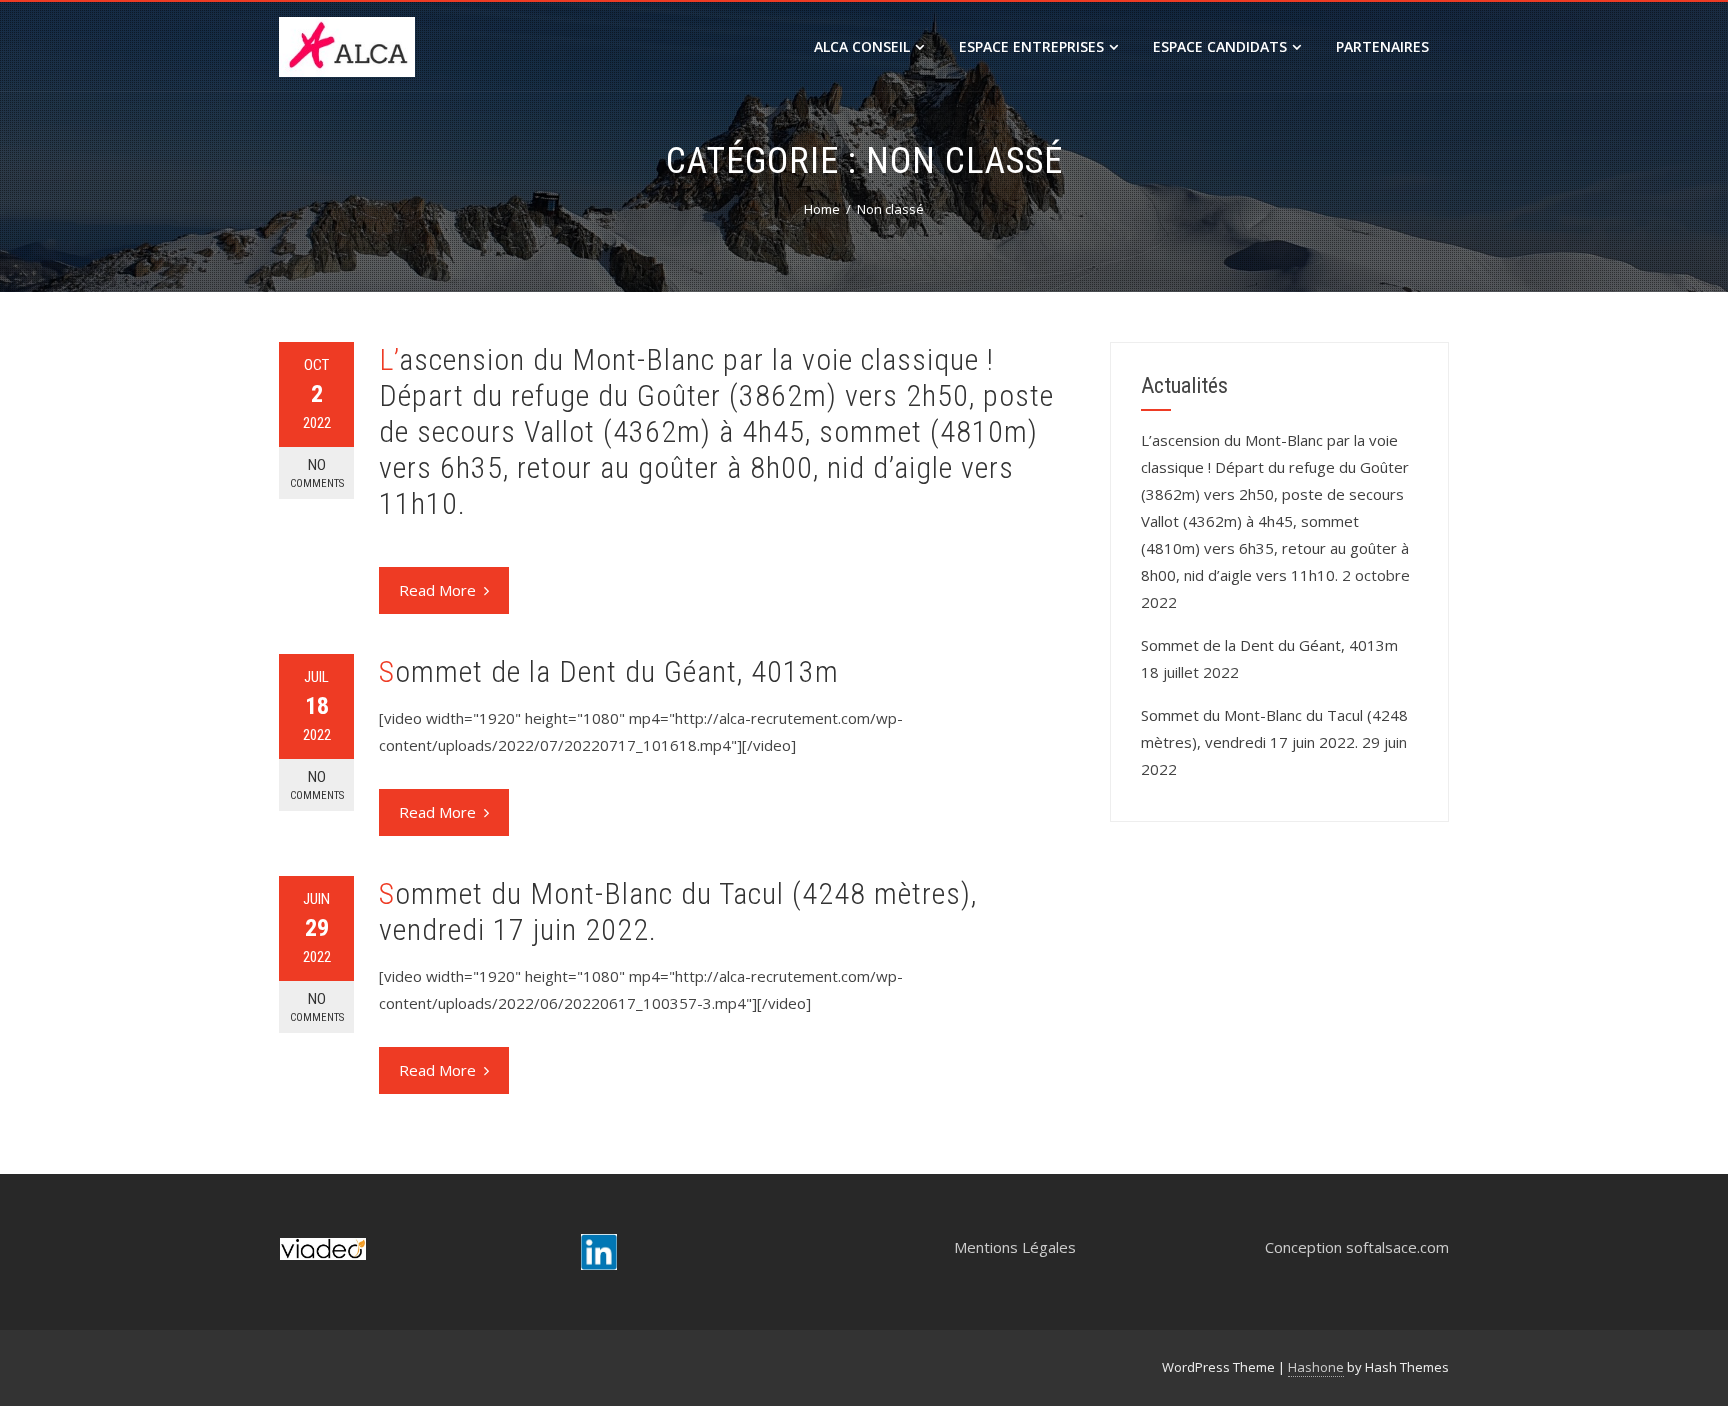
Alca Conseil (862, 46)
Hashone (1316, 1367)
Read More (437, 590)
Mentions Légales (1015, 1247)
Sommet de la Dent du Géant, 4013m (609, 671)
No (317, 473)
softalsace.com (1397, 1247)
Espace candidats (1220, 46)
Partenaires (1382, 46)
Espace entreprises (1031, 46)
